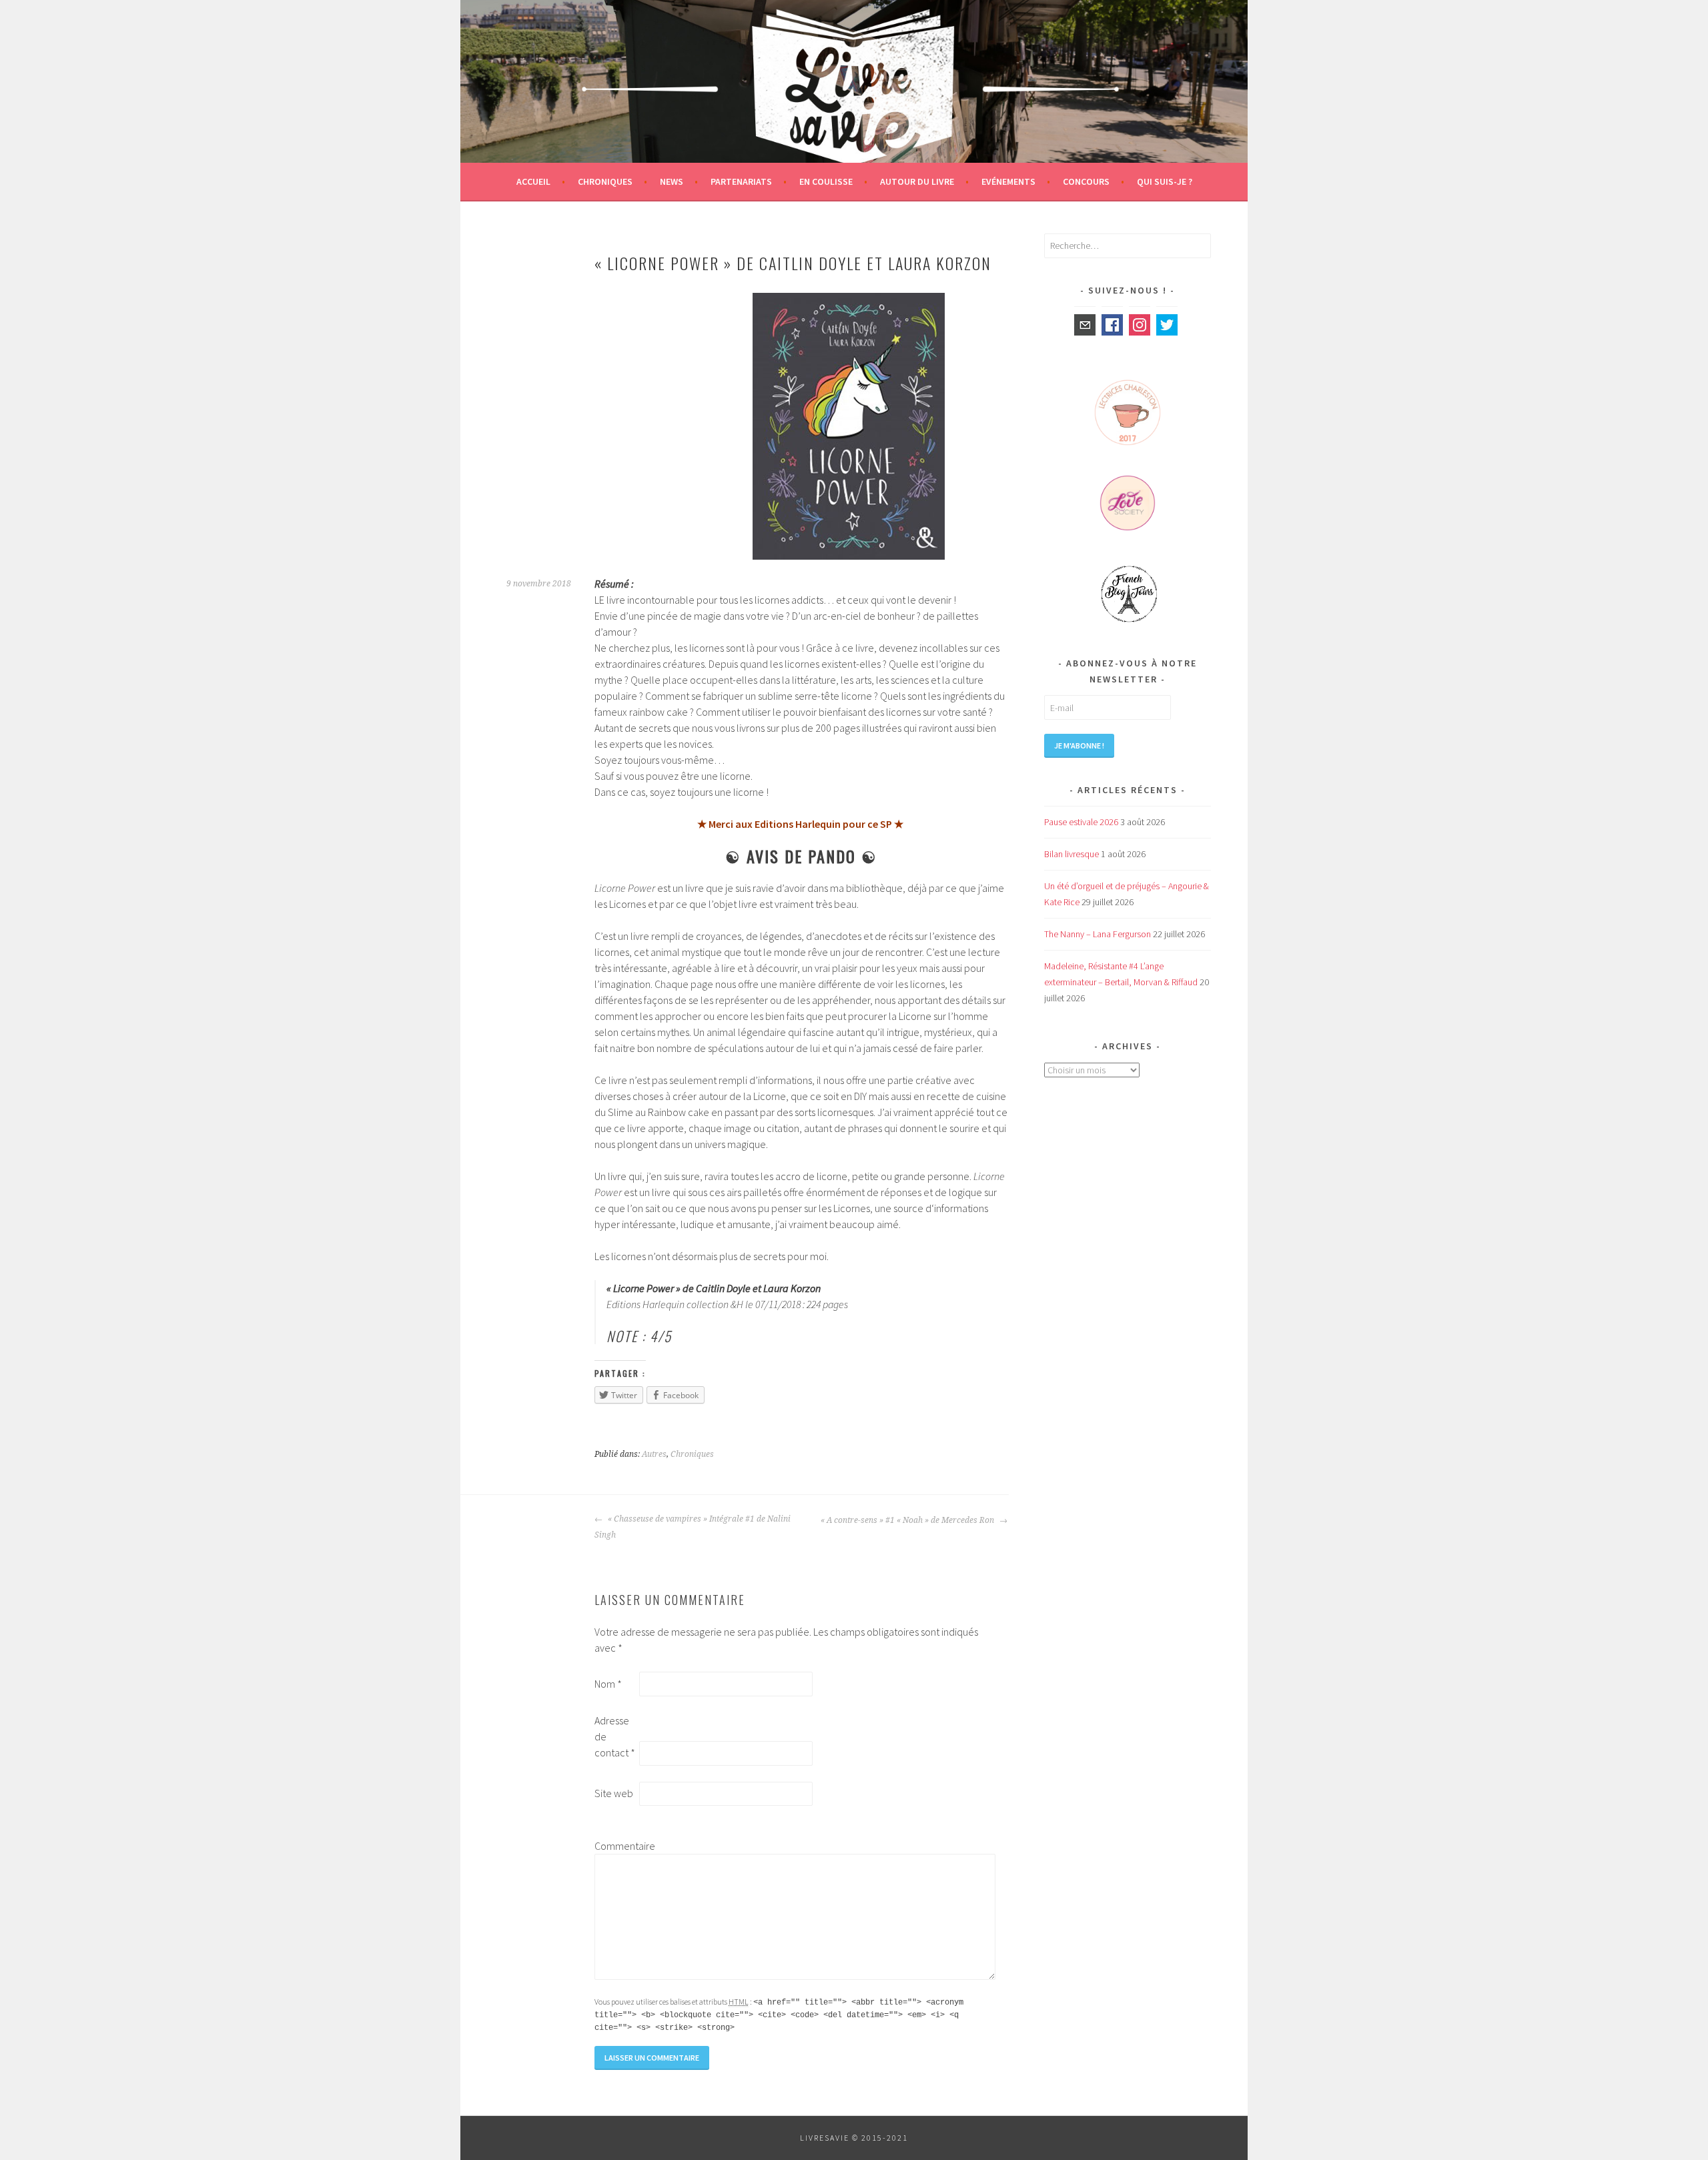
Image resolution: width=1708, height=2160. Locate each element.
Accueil (533, 181)
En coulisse (826, 181)
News (672, 181)
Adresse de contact (615, 1736)
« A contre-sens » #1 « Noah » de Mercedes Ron (908, 1520)
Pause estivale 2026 (1081, 822)
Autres (654, 1454)
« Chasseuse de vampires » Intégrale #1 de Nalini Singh (693, 1527)
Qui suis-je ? (1165, 181)
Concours (1086, 181)
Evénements (1008, 181)
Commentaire (616, 1846)
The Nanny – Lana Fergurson (1098, 934)
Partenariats (741, 181)
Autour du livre (917, 181)
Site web (614, 1793)
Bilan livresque (1072, 854)
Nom (608, 1684)
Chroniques (605, 181)
